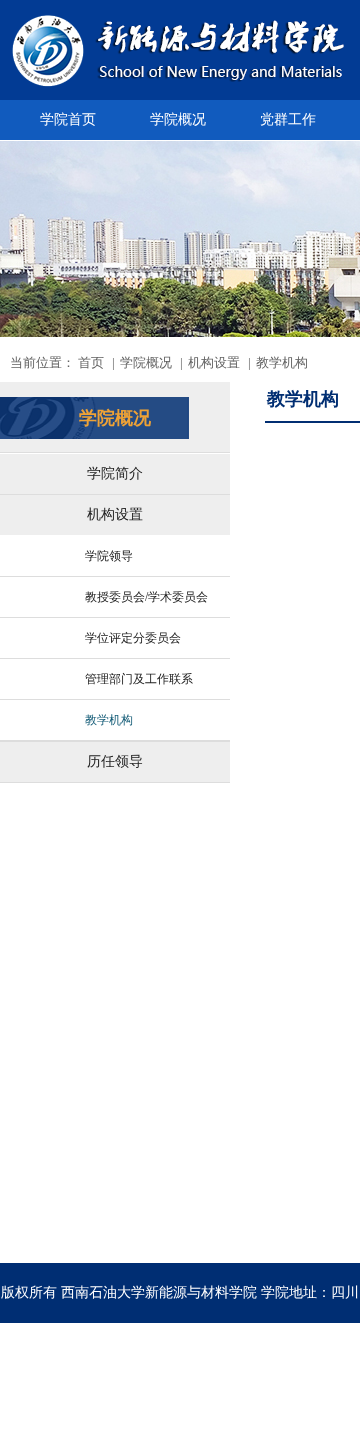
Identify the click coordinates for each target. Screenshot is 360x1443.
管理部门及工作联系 (139, 679)
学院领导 (109, 556)
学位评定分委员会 (133, 638)
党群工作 (288, 119)
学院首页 (68, 119)
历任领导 (115, 761)
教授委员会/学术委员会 (146, 597)
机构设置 (115, 514)
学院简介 (115, 473)
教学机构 (109, 720)
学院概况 (178, 119)
